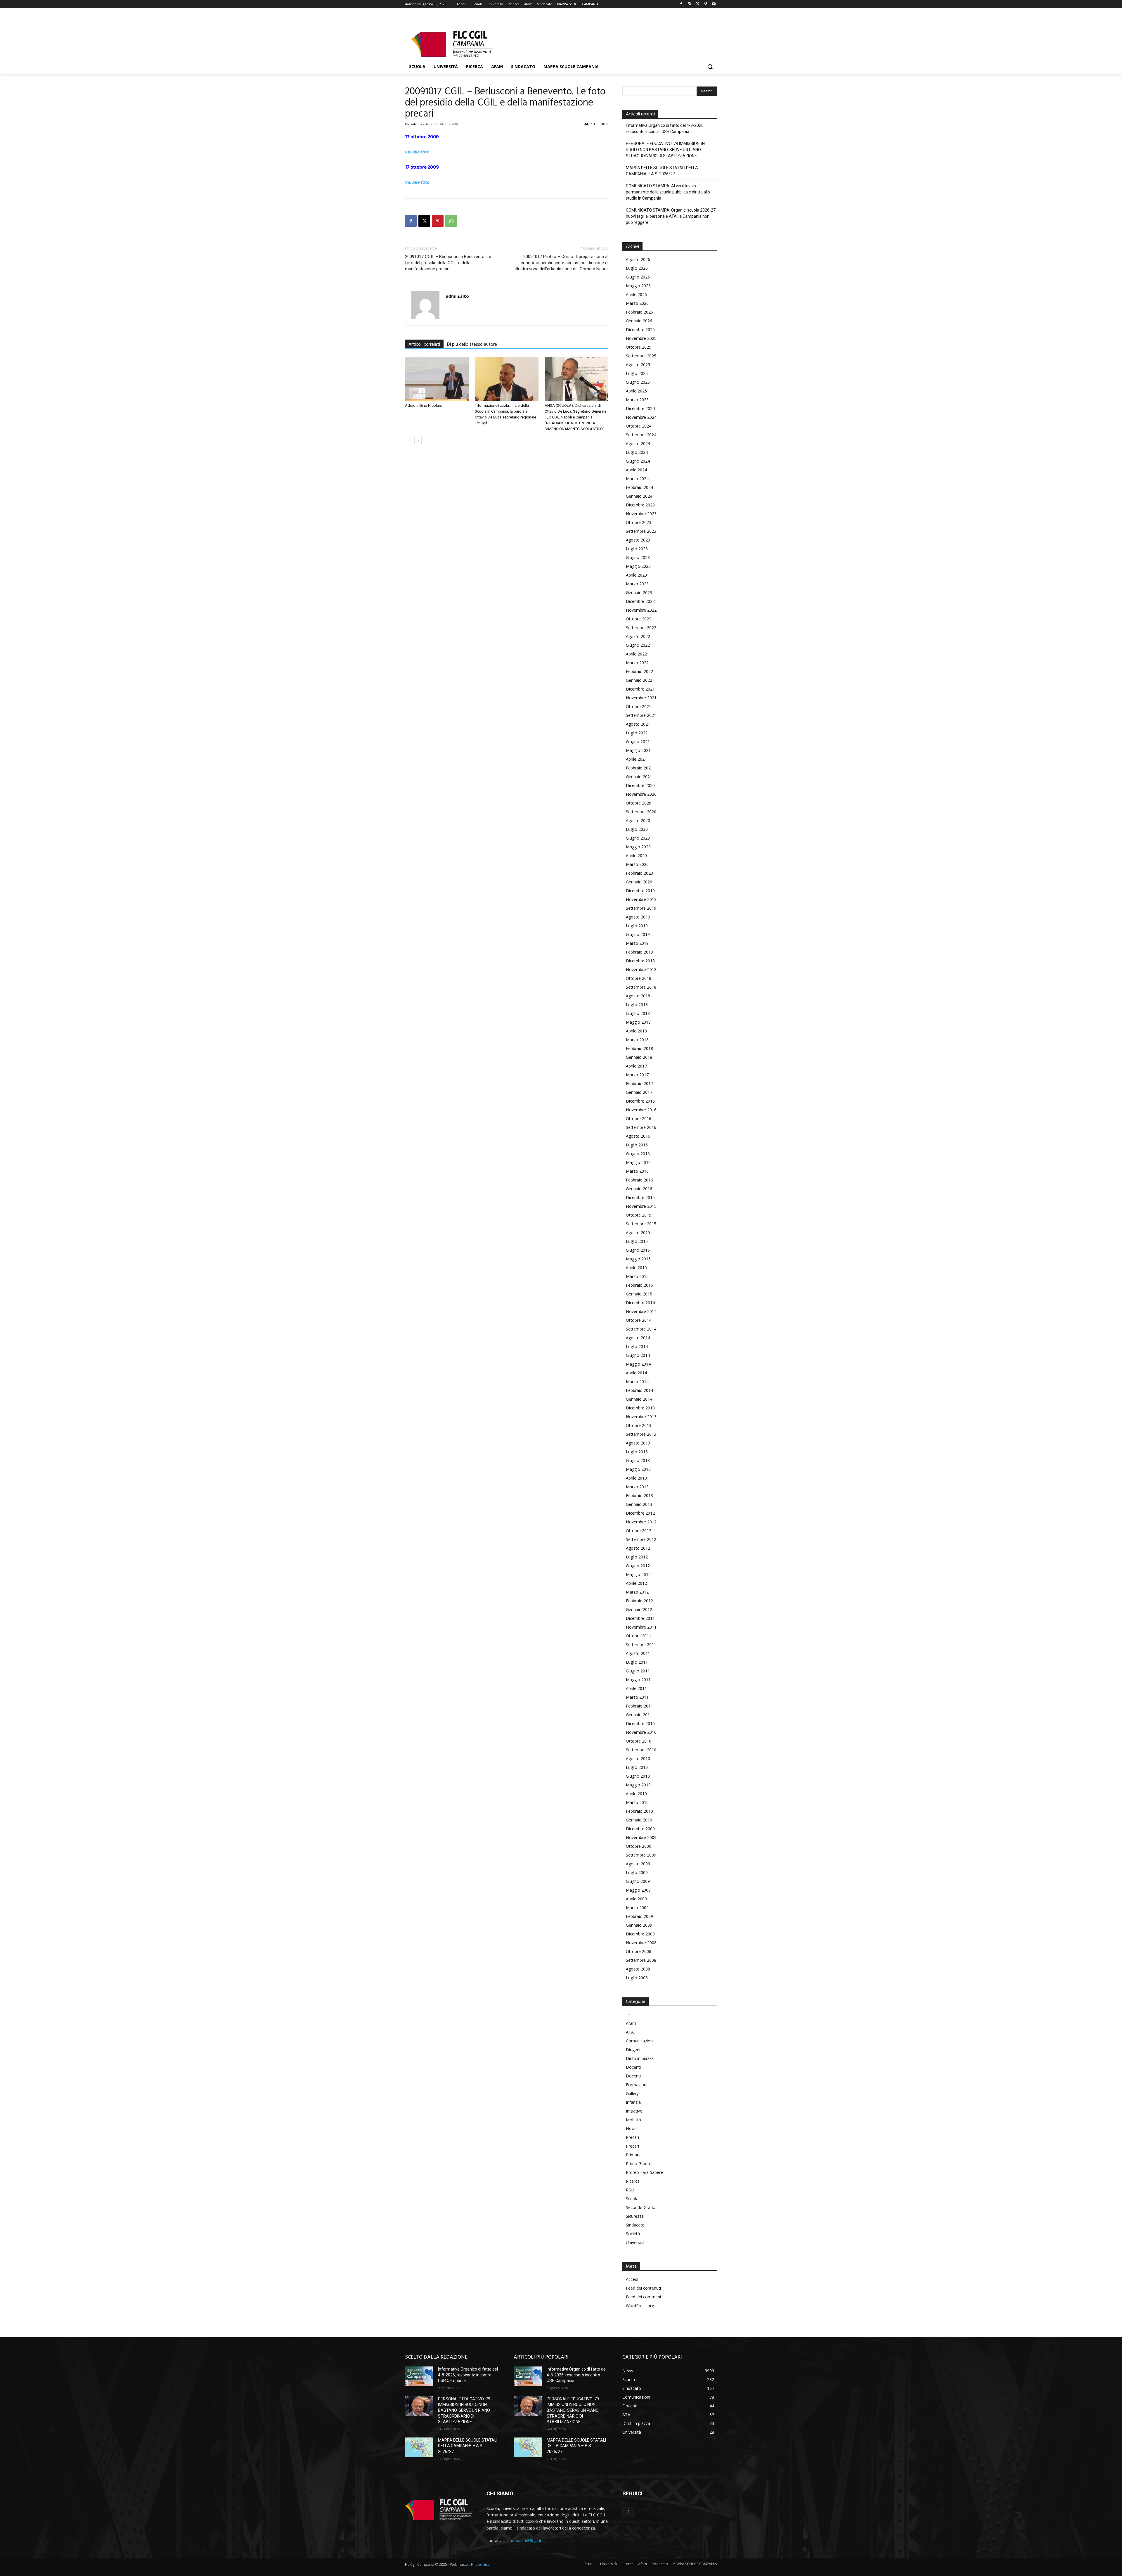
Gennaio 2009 (639, 1925)
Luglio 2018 (637, 1005)
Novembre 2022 (641, 610)
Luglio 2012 (637, 1557)
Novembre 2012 (641, 1522)
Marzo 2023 (637, 584)
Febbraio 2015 (639, 1285)
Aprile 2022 (636, 654)
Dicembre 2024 (640, 408)
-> (628, 2014)
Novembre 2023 (641, 514)
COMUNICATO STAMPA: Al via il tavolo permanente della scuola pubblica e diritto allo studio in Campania (668, 192)
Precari (632, 2137)
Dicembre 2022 (640, 601)
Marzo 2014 (637, 1382)
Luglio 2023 (637, 549)
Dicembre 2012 (640, 1513)
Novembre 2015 (641, 1206)
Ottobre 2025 (639, 347)
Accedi (632, 2279)
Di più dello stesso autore (472, 345)
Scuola (632, 2199)
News (631, 2128)
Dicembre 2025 (640, 329)
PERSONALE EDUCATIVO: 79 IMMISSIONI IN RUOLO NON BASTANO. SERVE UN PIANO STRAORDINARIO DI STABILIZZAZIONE (665, 150)
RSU (630, 2190)
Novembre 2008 (641, 1943)
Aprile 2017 (636, 1066)
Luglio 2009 (637, 1872)
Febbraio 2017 (639, 1083)
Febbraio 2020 (639, 873)
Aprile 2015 (636, 1268)
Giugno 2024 (638, 461)
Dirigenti (634, 2050)
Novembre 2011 (641, 1627)
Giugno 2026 (638, 277)
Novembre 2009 (641, 1837)
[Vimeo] (705, 4)
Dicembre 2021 (640, 689)
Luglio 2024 (637, 452)
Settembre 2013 (641, 1434)
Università (635, 2242)
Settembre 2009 (641, 1855)
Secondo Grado (641, 2207)
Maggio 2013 (638, 1469)
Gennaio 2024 (639, 496)
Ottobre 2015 (639, 1215)
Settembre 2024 (641, 435)
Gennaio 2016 (639, 1189)
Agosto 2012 (638, 1548)
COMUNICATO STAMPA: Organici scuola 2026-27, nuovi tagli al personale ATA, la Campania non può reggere (671, 216)
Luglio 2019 (637, 926)
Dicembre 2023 (640, 505)
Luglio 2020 (637, 829)
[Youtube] (714, 4)
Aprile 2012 (636, 1583)
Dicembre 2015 (640, 1197)
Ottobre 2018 (639, 978)
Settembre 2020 (641, 812)
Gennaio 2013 (639, 1504)
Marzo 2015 (637, 1276)
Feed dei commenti (644, 2297)
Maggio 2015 (638, 1259)
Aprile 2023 (636, 575)
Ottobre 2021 (639, 706)
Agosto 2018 (638, 996)
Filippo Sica (480, 2564)
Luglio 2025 (637, 373)
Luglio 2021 (637, 733)
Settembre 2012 (641, 1539)
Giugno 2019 (638, 934)
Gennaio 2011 (639, 1715)
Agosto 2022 (638, 636)
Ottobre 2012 (639, 1531)
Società (633, 2234)
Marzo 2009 (637, 1908)
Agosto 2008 (638, 1969)
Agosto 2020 (638, 820)
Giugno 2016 (638, 1154)
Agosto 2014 (638, 1338)
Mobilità (633, 2120)
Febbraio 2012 (639, 1601)
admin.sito (420, 124)
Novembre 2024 (641, 417)
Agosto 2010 (638, 1758)
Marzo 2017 (637, 1075)
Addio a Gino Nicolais (423, 405)
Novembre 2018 (641, 969)
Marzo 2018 (637, 1040)
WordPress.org (640, 2306)
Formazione (637, 2085)
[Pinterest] (438, 221)
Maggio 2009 (638, 1890)
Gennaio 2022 (639, 680)
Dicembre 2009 (640, 1829)
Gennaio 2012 (639, 1609)
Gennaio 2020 (639, 882)
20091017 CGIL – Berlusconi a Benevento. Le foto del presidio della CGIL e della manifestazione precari (448, 263)
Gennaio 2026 (639, 321)
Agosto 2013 (638, 1443)
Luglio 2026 (637, 268)
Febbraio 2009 (639, 1916)
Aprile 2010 (636, 1794)
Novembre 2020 (641, 794)
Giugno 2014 (638, 1355)
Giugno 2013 (638, 1460)
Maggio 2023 (638, 566)
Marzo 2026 (637, 303)
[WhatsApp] (451, 221)
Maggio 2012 (638, 1574)
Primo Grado (638, 2164)
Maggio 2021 (638, 750)
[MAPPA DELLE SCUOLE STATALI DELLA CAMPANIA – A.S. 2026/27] (419, 2447)
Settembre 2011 (641, 1645)
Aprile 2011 (636, 1688)
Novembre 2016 (641, 1110)
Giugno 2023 (638, 557)
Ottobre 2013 (639, 1425)
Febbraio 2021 (639, 768)
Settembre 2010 (641, 1750)
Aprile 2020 (636, 856)
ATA (630, 2032)
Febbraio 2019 (639, 952)
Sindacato (635, 2225)
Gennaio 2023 (639, 592)
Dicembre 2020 (640, 785)
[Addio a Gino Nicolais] (437, 379)
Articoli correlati (424, 345)
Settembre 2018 (641, 987)
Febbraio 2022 (639, 671)
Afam (631, 2023)
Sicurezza (635, 2216)
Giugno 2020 (638, 838)
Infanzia (633, 2102)
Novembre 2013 (641, 1417)
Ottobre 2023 (639, 522)
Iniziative (634, 2111)
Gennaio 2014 (639, 1399)
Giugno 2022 (638, 645)
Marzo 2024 (637, 479)
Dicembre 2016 (640, 1101)
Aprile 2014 (636, 1373)
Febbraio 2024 (639, 487)
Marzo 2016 (637, 1171)
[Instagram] (689, 4)
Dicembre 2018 (640, 961)
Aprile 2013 (636, 1478)
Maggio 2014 (638, 1364)
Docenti (633, 2067)
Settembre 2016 (641, 1127)
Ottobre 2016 (639, 1119)
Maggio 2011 (638, 1680)
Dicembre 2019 (640, 891)
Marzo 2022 (637, 663)
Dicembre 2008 (640, 1934)
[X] (698, 4)
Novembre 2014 (641, 1311)
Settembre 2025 (641, 356)
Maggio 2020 (638, 847)
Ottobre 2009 (639, 1846)
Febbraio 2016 (639, 1180)
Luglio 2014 (637, 1346)
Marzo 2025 (637, 400)
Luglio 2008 (637, 1978)
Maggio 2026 (638, 286)
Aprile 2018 (636, 1031)
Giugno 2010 (638, 1776)
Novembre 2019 (641, 899)
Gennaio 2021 (639, 777)
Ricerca (633, 2181)
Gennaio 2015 (639, 1294)
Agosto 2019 (638, 917)
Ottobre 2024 (639, 426)
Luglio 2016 (637, 1145)
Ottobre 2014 (639, 1320)
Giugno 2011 (638, 1671)
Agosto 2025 (638, 365)
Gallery (632, 2093)
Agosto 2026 (638, 259)
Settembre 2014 (641, 1329)
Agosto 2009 (638, 1864)
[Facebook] (681, 4)
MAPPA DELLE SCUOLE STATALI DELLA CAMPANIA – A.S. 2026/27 (662, 171)
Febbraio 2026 (639, 312)
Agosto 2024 (638, 443)
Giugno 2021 (638, 742)
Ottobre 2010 (639, 1741)
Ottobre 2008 (639, 1951)
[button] (710, 67)
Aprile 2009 (636, 1899)
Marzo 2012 (637, 1592)
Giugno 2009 (638, 1881)
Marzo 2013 (637, 1487)
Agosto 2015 (638, 1232)
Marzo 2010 (637, 1802)
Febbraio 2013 (639, 1495)
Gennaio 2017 (639, 1092)
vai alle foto (417, 152)
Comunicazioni (640, 2041)
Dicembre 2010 (640, 1723)
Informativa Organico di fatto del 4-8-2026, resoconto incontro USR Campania (665, 128)
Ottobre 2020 (639, 803)
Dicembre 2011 (640, 1618)
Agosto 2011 (638, 1653)
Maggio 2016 (638, 1162)
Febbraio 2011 (639, 1706)
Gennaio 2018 (639, 1057)
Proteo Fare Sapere (644, 2172)
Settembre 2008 (641, 1960)
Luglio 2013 (637, 1452)
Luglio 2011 (637, 1662)
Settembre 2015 (641, 1224)
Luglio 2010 (637, 1767)
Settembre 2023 (641, 531)
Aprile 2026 (636, 294)
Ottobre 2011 (639, 1636)
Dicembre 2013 (640, 1408)
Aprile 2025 (636, 391)
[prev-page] (409, 441)
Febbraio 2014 (639, 1390)
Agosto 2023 (638, 540)
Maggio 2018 (638, 1022)
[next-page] (418, 441)
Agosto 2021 (638, 724)
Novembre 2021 (641, 698)
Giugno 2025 (638, 382)
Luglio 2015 (637, 1241)
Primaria (634, 2155)
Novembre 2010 (641, 1732)
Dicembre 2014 (640, 1303)
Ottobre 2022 (639, 619)
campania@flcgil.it (524, 2540)
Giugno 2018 (638, 1013)
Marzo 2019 (637, 943)
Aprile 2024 (636, 470)
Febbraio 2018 (639, 1048)
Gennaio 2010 (639, 1820)
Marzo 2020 (637, 864)
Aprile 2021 (636, 759)
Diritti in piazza (640, 2058)
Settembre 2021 (641, 715)
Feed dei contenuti (643, 2288)
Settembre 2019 (641, 908)
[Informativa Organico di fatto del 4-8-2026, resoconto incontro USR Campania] (419, 2376)
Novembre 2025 (641, 338)
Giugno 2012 (638, 1566)
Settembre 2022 (641, 628)
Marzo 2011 (637, 1697)
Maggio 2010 (638, 1785)
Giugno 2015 (638, 1250)
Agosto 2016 (638, 1136)
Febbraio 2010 (639, 1811)
